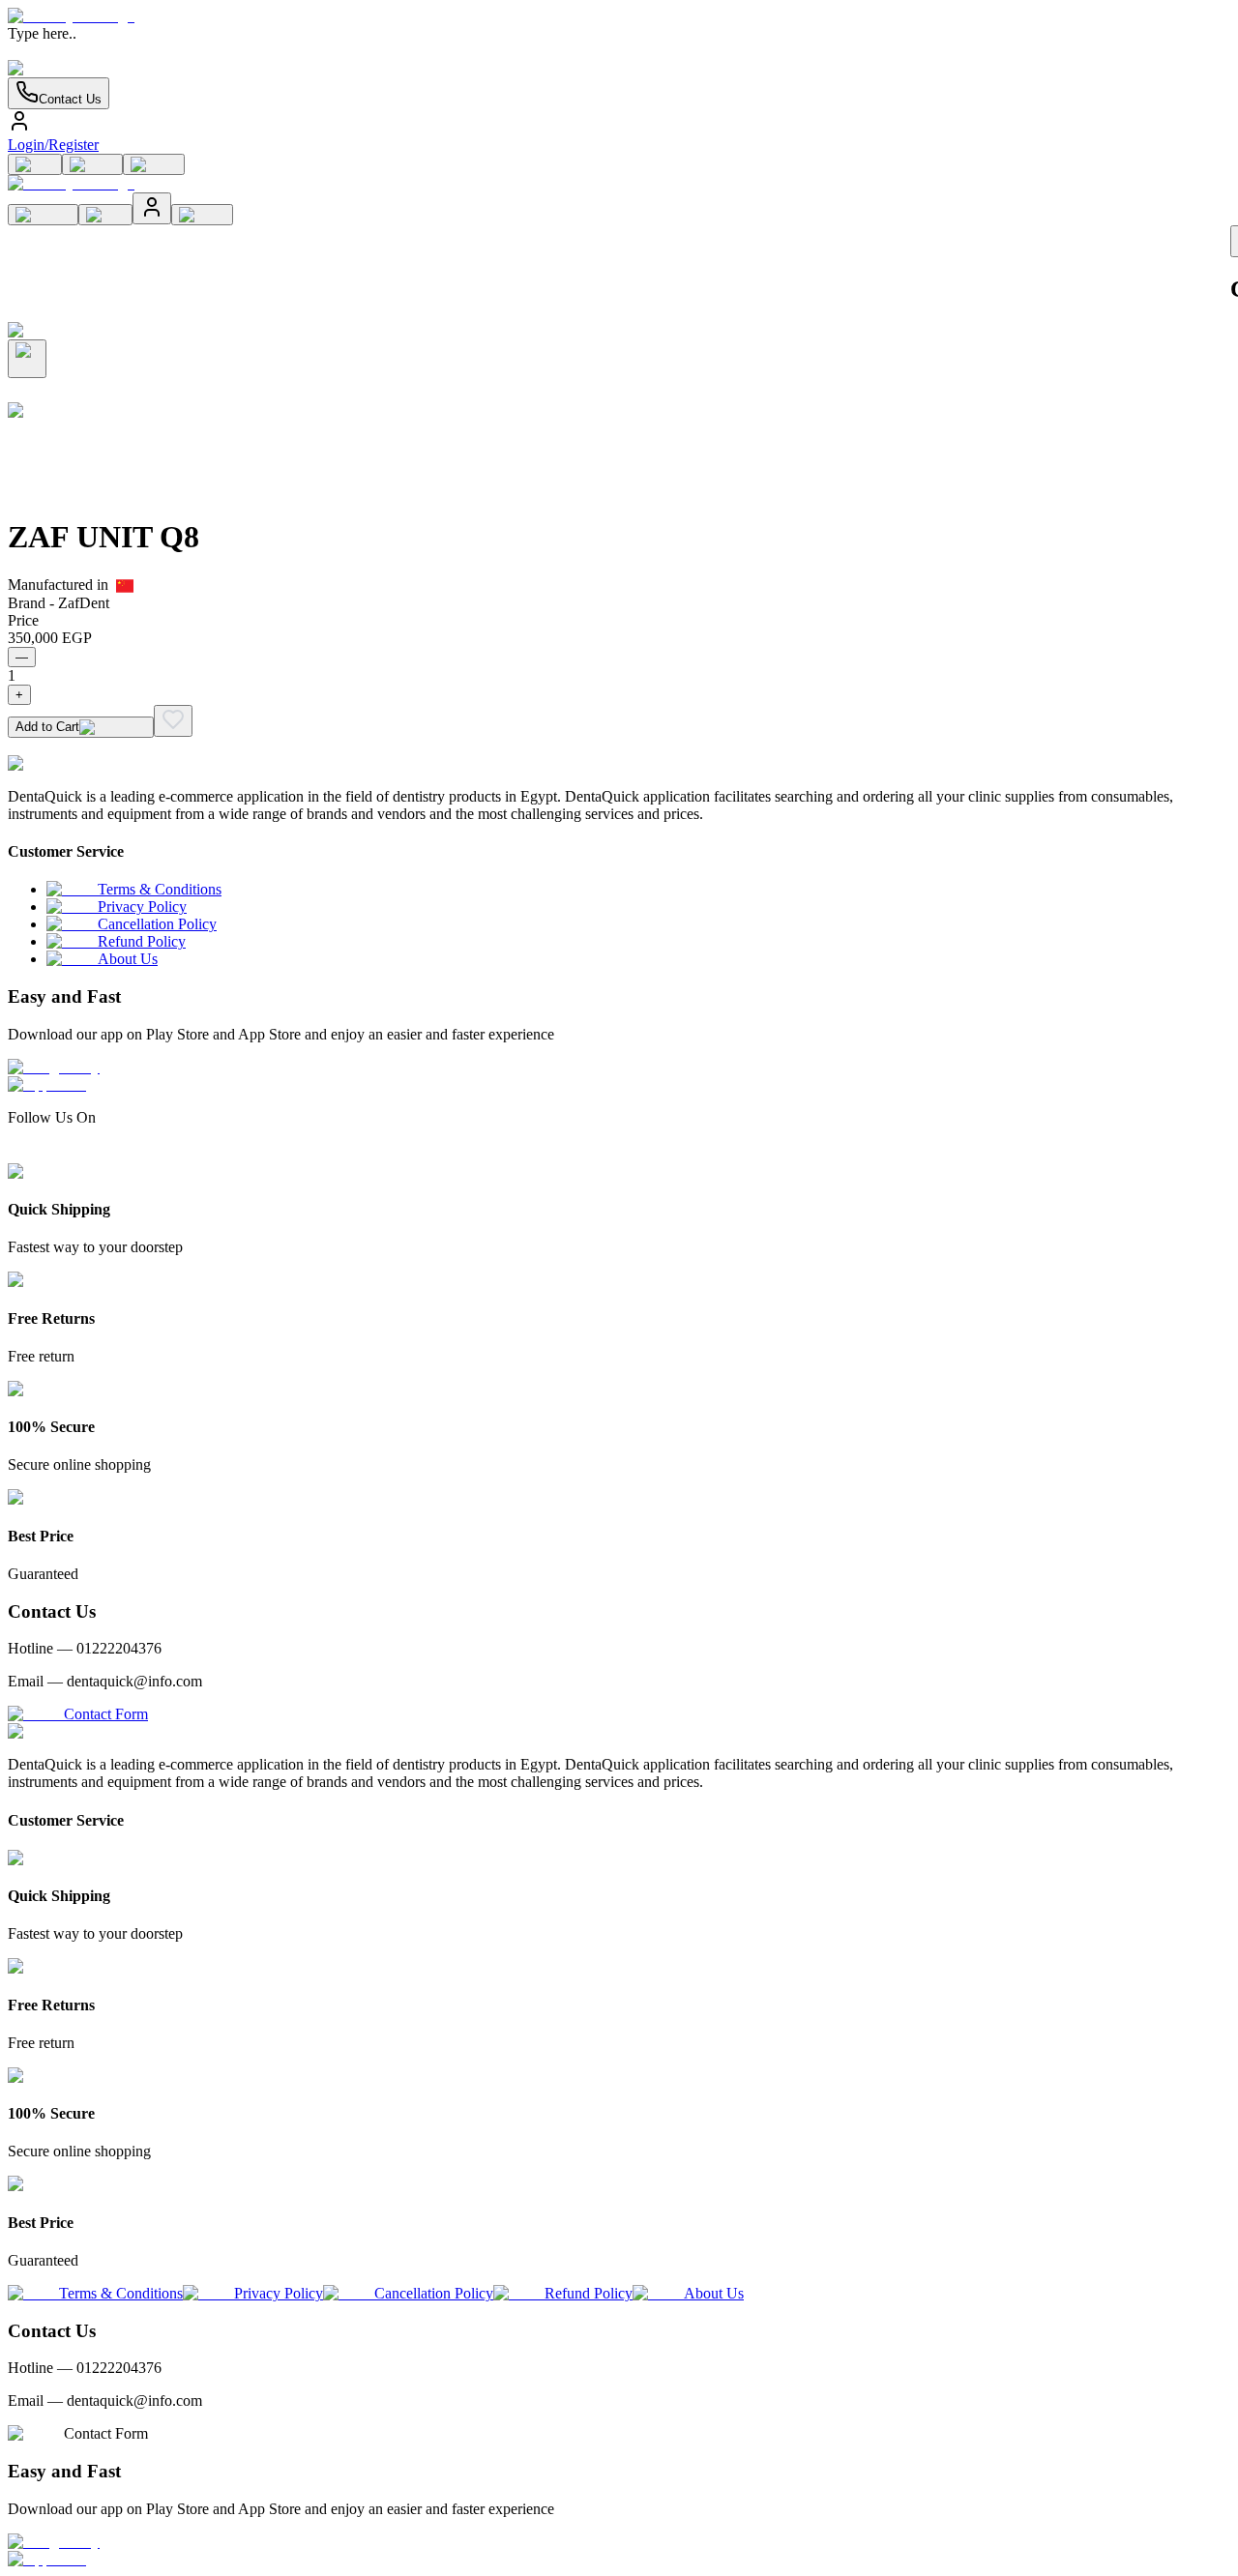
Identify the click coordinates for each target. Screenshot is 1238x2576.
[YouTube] (86, 1154)
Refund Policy (142, 941)
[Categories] (154, 164)
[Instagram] (34, 1154)
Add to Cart (47, 727)
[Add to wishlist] (173, 721)
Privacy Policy (142, 907)
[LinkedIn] (51, 1154)
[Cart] (35, 164)
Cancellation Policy (157, 924)
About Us (128, 959)
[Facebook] (16, 1154)
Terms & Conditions (160, 889)
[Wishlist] (92, 164)
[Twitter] (69, 1154)
